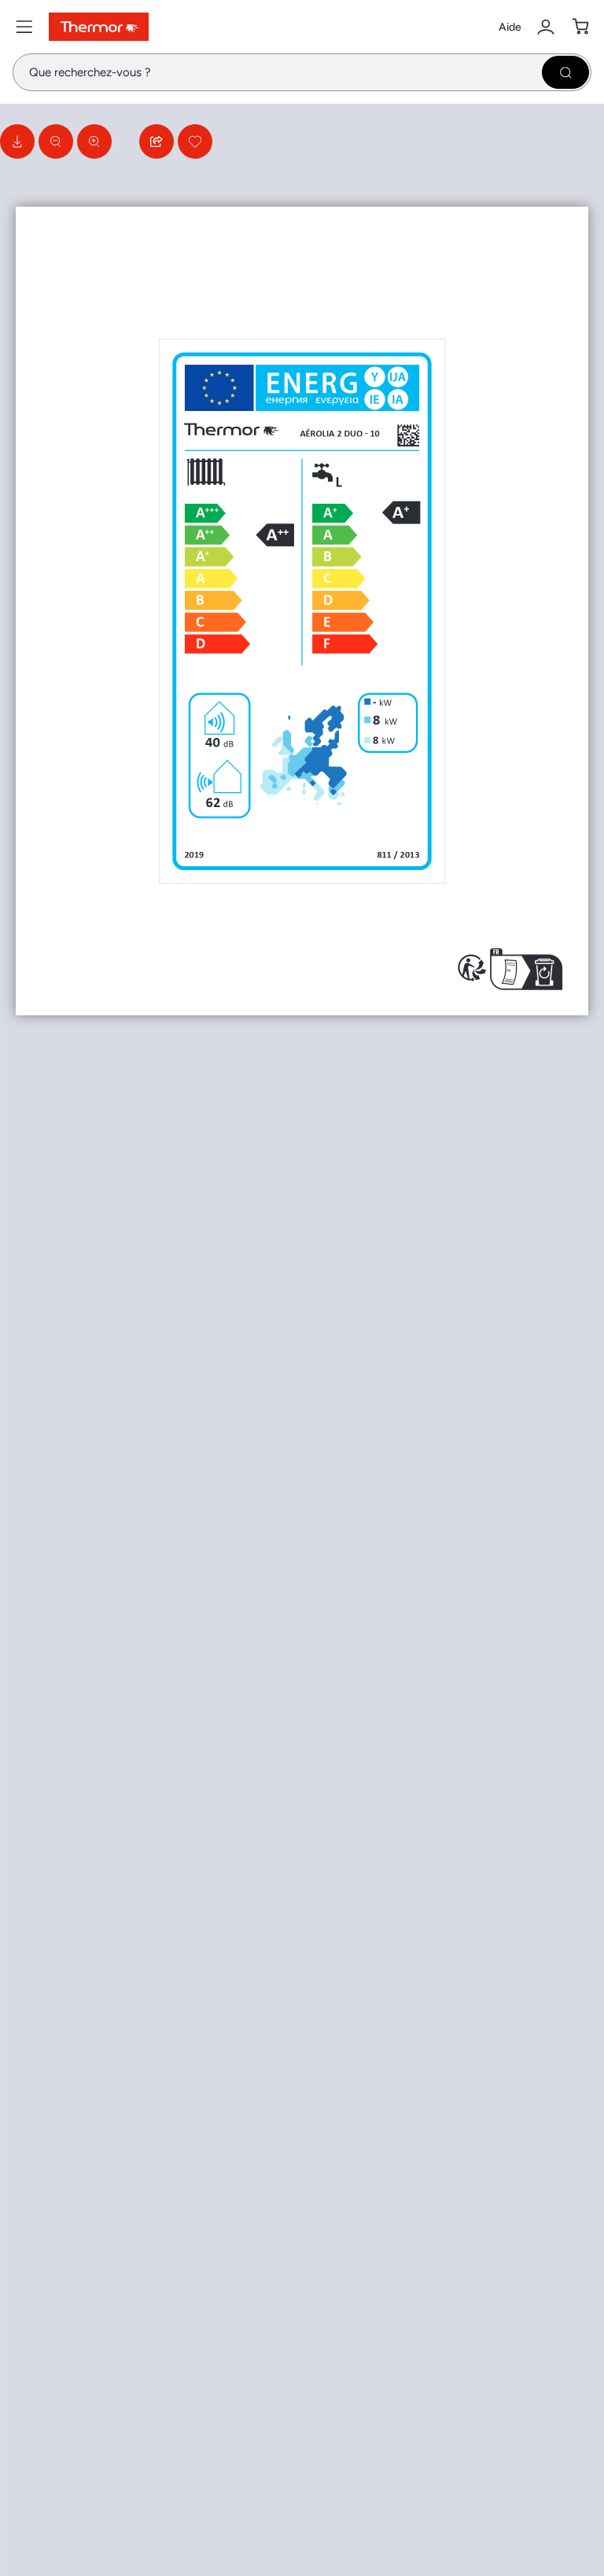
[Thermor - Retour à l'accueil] (99, 27)
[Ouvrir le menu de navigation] (24, 27)
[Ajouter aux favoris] (195, 141)
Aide (510, 27)
